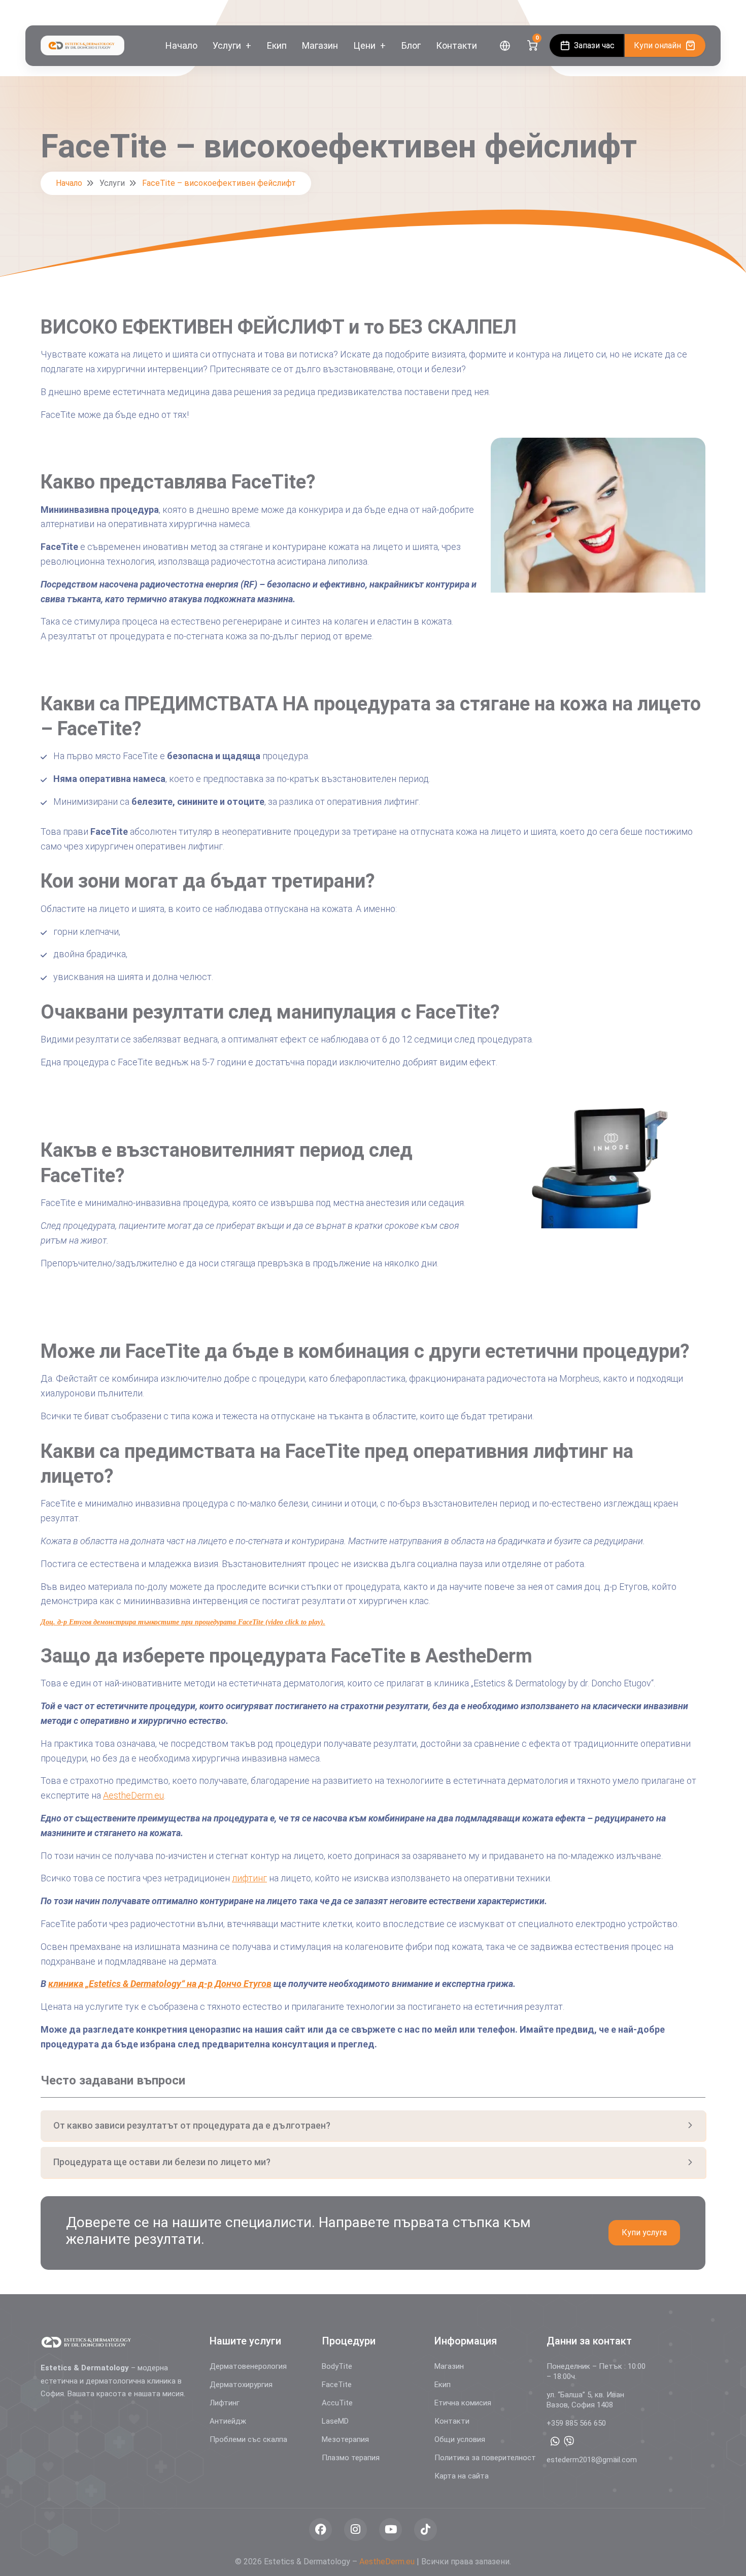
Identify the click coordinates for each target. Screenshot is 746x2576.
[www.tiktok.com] (426, 2530)
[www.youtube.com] (391, 2530)
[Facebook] (671, 13)
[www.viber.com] (569, 2441)
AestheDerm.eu (133, 1795)
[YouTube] (700, 13)
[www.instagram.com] (355, 2530)
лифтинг (249, 1878)
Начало (69, 183)
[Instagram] (685, 13)
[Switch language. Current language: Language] (505, 46)
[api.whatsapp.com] (555, 2441)
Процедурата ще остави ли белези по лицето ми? (162, 2162)
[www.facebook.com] (320, 2530)
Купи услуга (644, 2232)
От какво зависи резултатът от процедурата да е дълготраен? (192, 2125)
